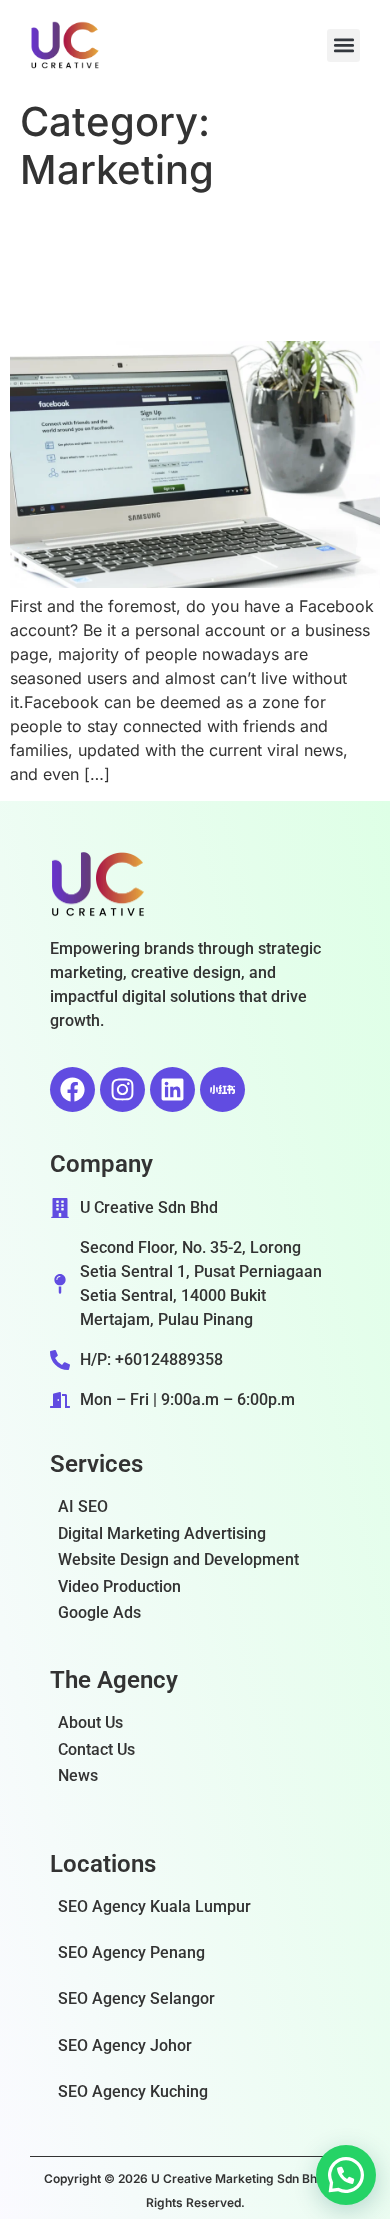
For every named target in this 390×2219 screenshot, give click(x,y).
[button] (343, 45)
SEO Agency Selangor (136, 1998)
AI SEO (83, 1506)
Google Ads (99, 1612)
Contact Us (96, 1749)
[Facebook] (72, 1089)
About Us (90, 1722)
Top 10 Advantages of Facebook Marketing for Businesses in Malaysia (191, 267)
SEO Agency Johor (125, 2045)
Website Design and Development (178, 1559)
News (78, 1775)
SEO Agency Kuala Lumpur (154, 1906)
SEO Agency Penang (131, 1952)
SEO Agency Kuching (133, 2091)
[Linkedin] (172, 1089)
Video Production (119, 1586)
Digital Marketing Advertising (162, 1533)
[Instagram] (122, 1089)
